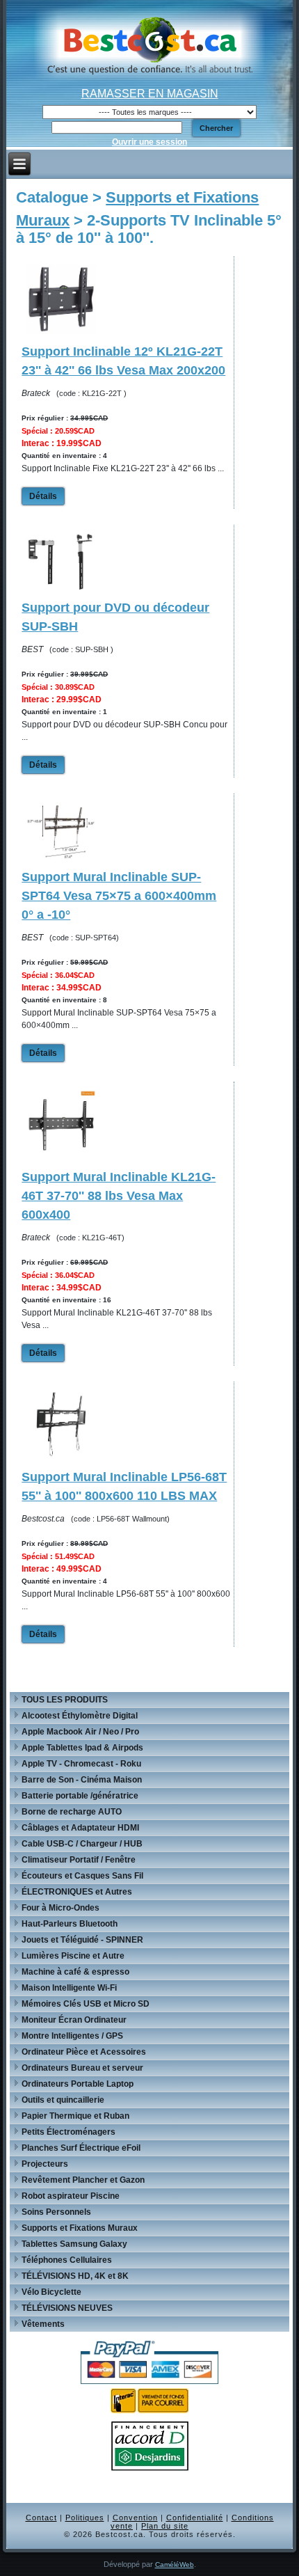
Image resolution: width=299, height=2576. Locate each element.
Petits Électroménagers (68, 2132)
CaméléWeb (175, 2565)
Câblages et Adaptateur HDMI (80, 1828)
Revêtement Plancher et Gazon (83, 2180)
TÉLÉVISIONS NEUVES (67, 2308)
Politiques (85, 2518)
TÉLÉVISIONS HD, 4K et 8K (75, 2276)
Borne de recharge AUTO (72, 1812)
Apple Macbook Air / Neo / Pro (80, 1732)
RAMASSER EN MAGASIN (150, 94)
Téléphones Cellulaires (67, 2260)
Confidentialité (195, 2518)
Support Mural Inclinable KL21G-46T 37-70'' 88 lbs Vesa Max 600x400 (119, 1196)
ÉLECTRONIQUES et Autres (77, 1892)
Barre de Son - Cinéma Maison (82, 1780)
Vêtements (43, 2324)
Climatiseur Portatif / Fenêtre (79, 1860)
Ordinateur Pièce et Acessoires (84, 2052)
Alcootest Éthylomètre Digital (80, 1716)
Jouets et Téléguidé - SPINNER (82, 1940)
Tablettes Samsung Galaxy (74, 2244)
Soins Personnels (56, 2212)
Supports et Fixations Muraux (80, 2228)
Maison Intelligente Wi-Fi (69, 1988)
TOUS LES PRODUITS (65, 1700)
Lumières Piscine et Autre (73, 1956)
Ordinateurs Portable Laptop (78, 2084)
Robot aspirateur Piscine (71, 2196)
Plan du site (165, 2526)
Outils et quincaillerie (63, 2100)
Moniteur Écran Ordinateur (74, 2020)
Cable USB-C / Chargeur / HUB (82, 1844)
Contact (41, 2518)
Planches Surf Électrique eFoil (81, 2148)
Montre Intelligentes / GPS (72, 2036)
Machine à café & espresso (75, 1972)
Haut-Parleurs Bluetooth (70, 1924)
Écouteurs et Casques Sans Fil (82, 1876)
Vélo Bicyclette (51, 2292)
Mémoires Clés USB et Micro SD (86, 2004)
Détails (43, 496)
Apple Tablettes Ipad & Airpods (82, 1748)
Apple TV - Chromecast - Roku (81, 1764)
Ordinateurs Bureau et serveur (82, 2068)
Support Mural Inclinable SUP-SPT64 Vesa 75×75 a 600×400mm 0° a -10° (119, 896)
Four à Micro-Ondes (60, 1908)
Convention (135, 2518)
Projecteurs (45, 2164)
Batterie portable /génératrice (80, 1796)
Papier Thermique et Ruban (75, 2116)
